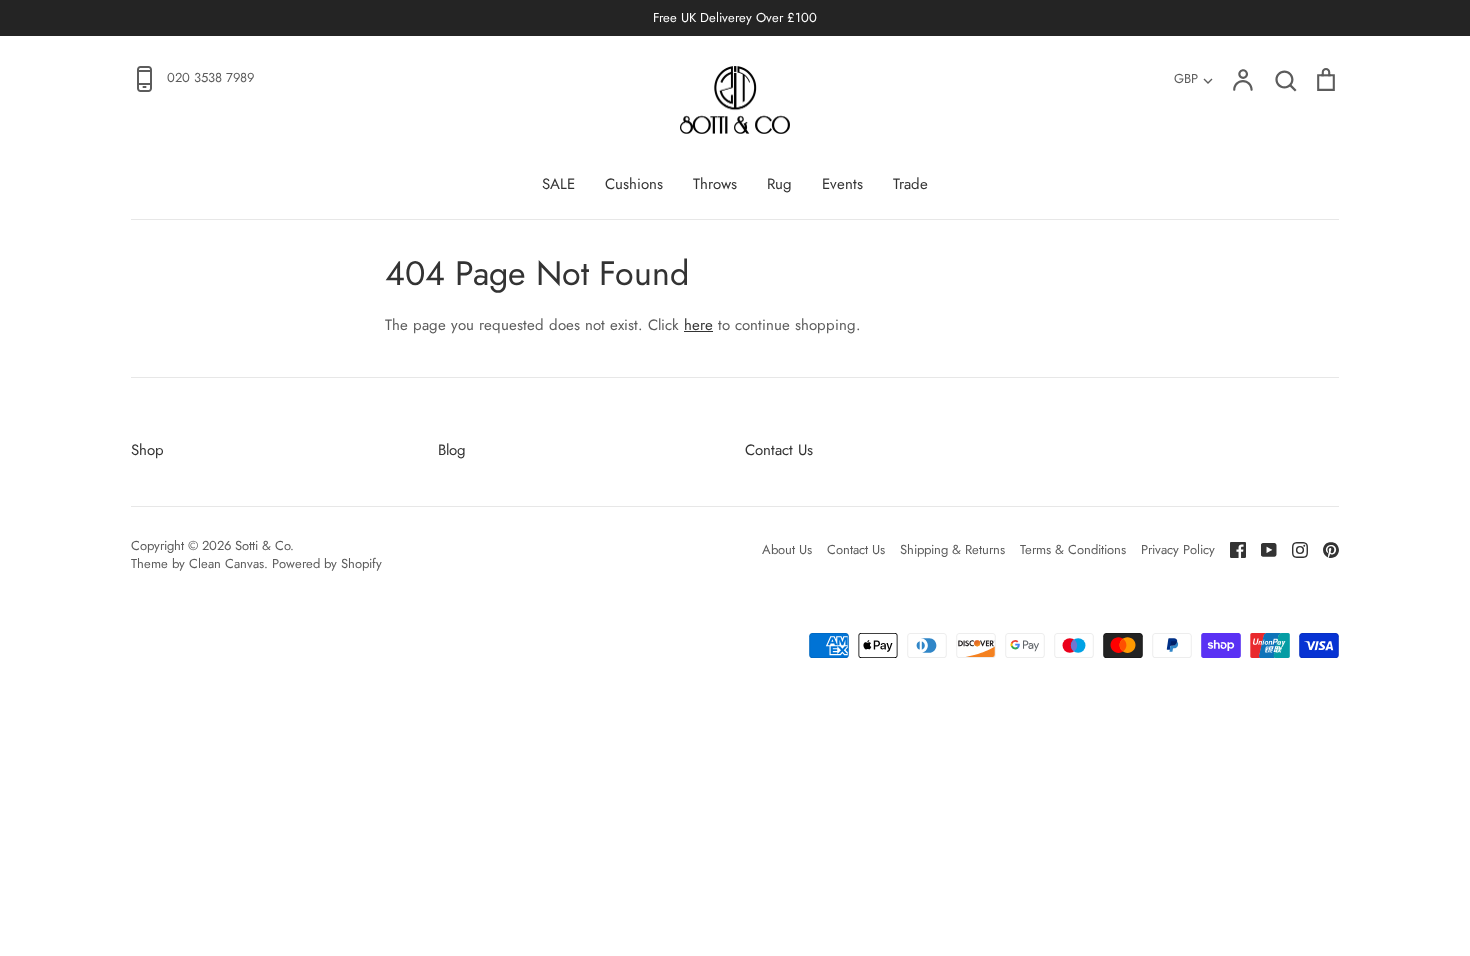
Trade (910, 184)
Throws (715, 184)
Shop (147, 450)
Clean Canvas (226, 563)
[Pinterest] (1323, 549)
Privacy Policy (1178, 549)
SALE (558, 184)
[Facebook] (1230, 549)
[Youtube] (1261, 549)
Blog (452, 450)
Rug (779, 184)
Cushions (634, 184)
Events (842, 184)
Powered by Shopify (327, 563)
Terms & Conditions (1073, 549)
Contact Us (779, 450)
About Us (787, 549)
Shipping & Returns (952, 549)
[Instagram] (1292, 549)
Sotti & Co (262, 545)
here (698, 325)
